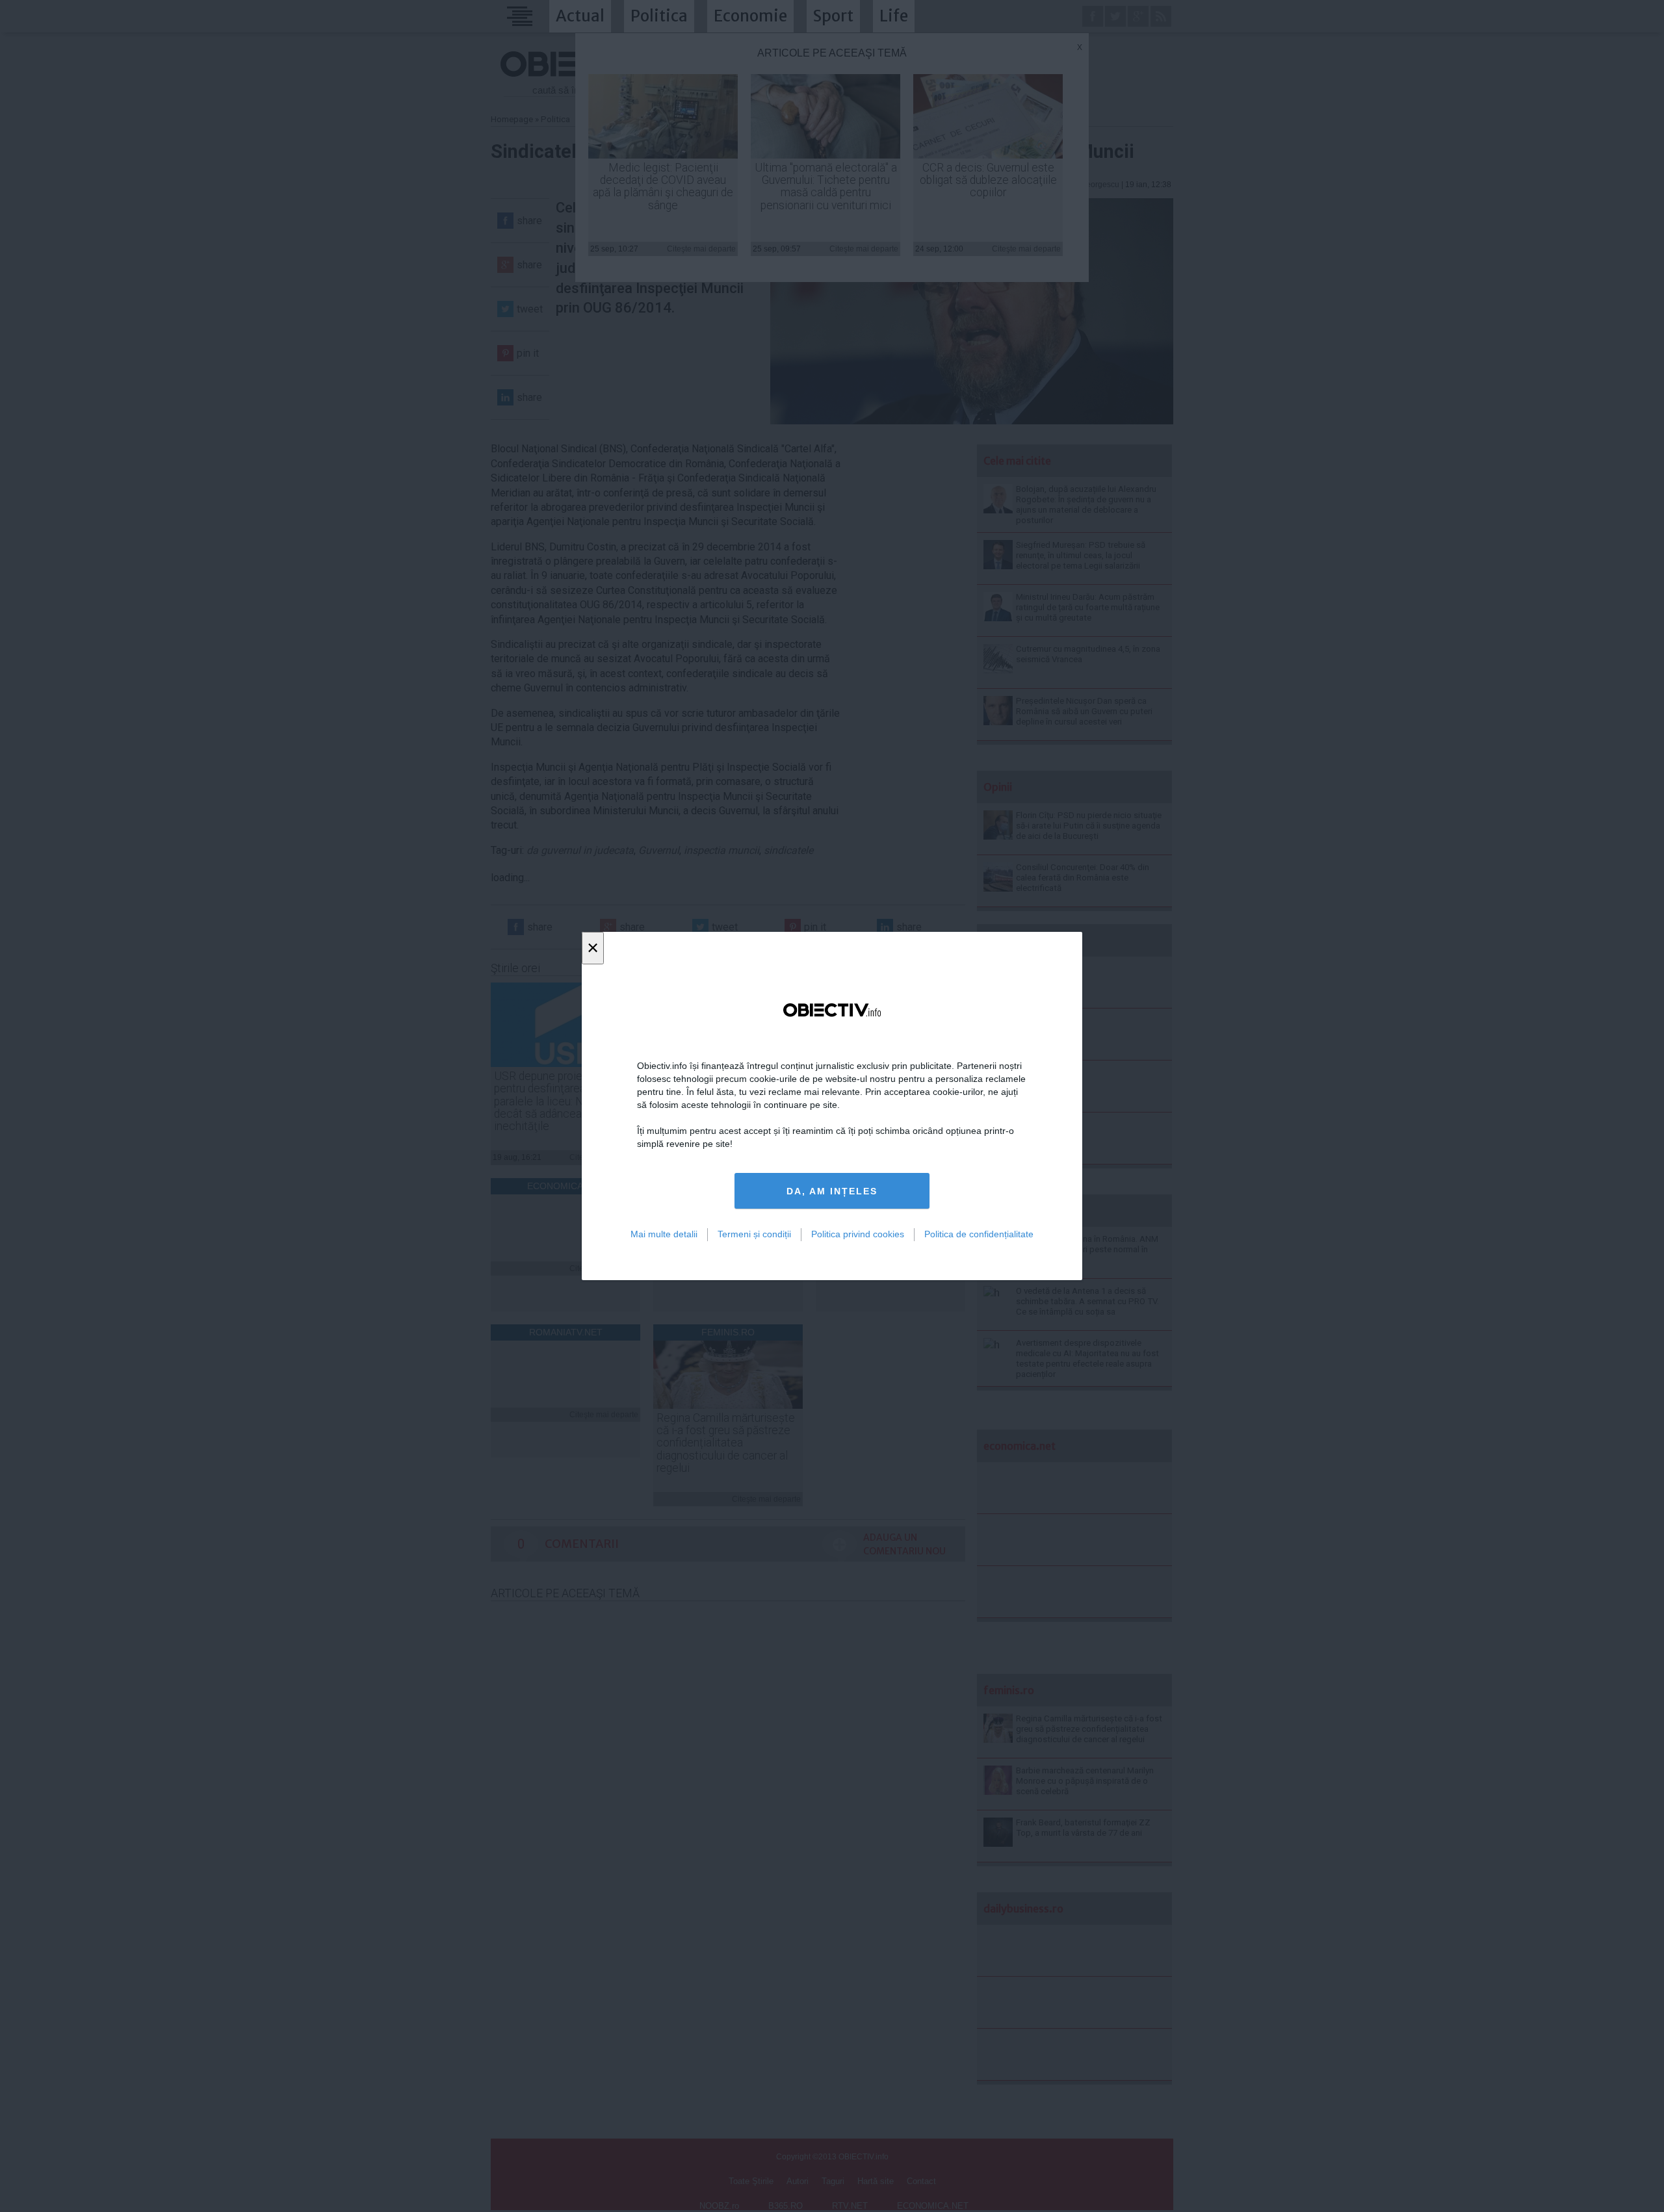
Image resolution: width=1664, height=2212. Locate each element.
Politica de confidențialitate (979, 1234)
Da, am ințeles (832, 1191)
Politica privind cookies (858, 1234)
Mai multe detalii (664, 1234)
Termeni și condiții (754, 1234)
